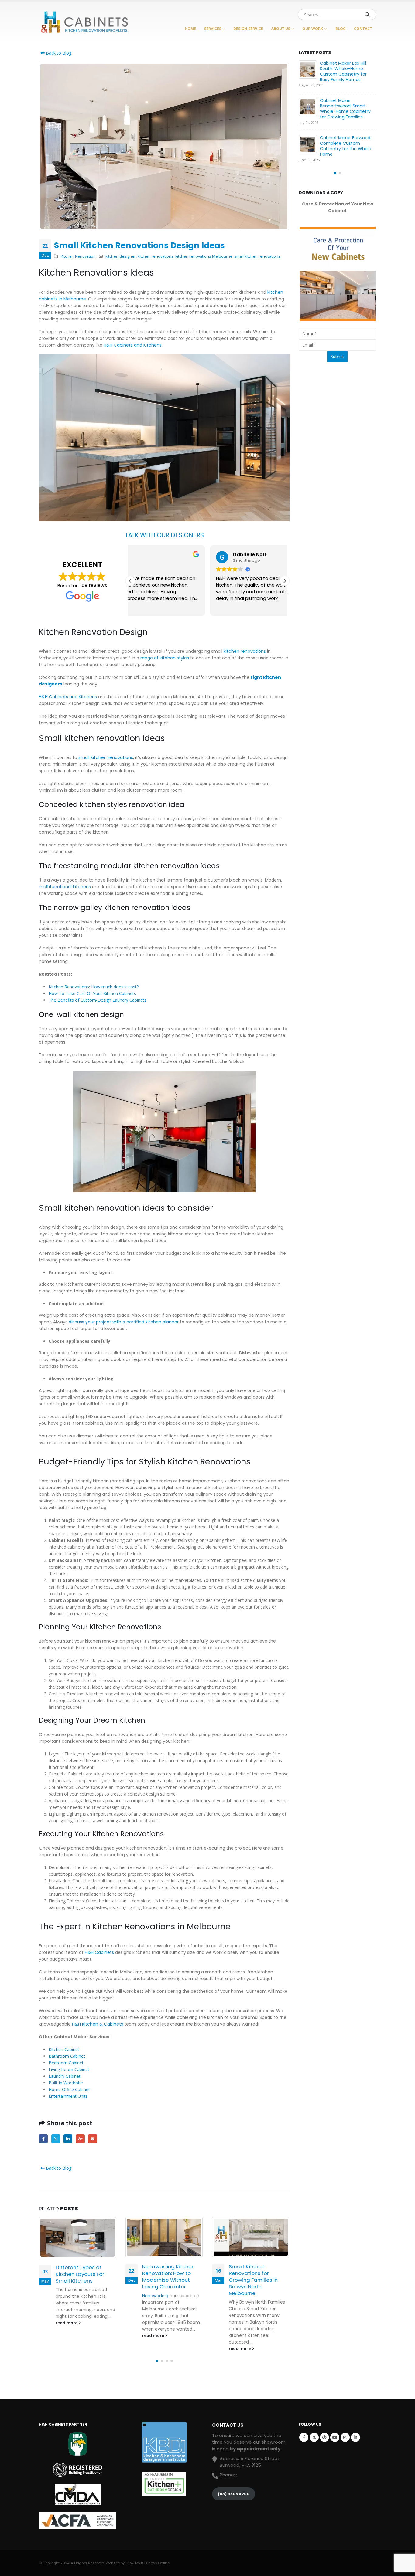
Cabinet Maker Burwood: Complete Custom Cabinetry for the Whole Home (346, 146)
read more (67, 2323)
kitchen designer (121, 256)
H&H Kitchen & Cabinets (98, 2024)
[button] (285, 581)
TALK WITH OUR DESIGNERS (164, 535)
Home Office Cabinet (69, 2089)
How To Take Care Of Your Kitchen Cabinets (92, 993)
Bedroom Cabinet (66, 2063)
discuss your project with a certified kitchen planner (123, 1322)
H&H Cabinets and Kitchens (133, 345)
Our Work (313, 29)
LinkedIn (68, 2139)
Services (213, 29)
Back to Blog (58, 53)
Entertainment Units (68, 2096)
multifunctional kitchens (65, 887)
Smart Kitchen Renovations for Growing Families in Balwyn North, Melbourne (253, 2280)
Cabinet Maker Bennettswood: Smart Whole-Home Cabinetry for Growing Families (345, 109)
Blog (341, 29)
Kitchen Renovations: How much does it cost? (94, 987)
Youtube (335, 2437)
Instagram (345, 2437)
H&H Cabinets (99, 1952)
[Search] (367, 15)
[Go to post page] (78, 2238)
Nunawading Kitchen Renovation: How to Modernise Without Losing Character (168, 2276)
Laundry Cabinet (65, 2076)
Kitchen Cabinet (65, 2049)
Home (190, 29)
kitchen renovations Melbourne (204, 256)
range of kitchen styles (165, 658)
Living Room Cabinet (69, 2069)
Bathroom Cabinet (67, 2056)
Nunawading (155, 2296)
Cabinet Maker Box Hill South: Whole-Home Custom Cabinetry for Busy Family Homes (343, 71)
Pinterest (324, 2437)
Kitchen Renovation (78, 256)
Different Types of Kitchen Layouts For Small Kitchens (80, 2274)
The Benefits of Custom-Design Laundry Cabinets (98, 1000)
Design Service (248, 29)
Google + (80, 2139)
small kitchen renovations (257, 256)
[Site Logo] (84, 23)
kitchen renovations (156, 256)
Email (93, 2139)
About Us (281, 29)
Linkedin (355, 2437)
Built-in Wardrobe (66, 2083)
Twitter (56, 2139)
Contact (363, 29)
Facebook (43, 2139)
